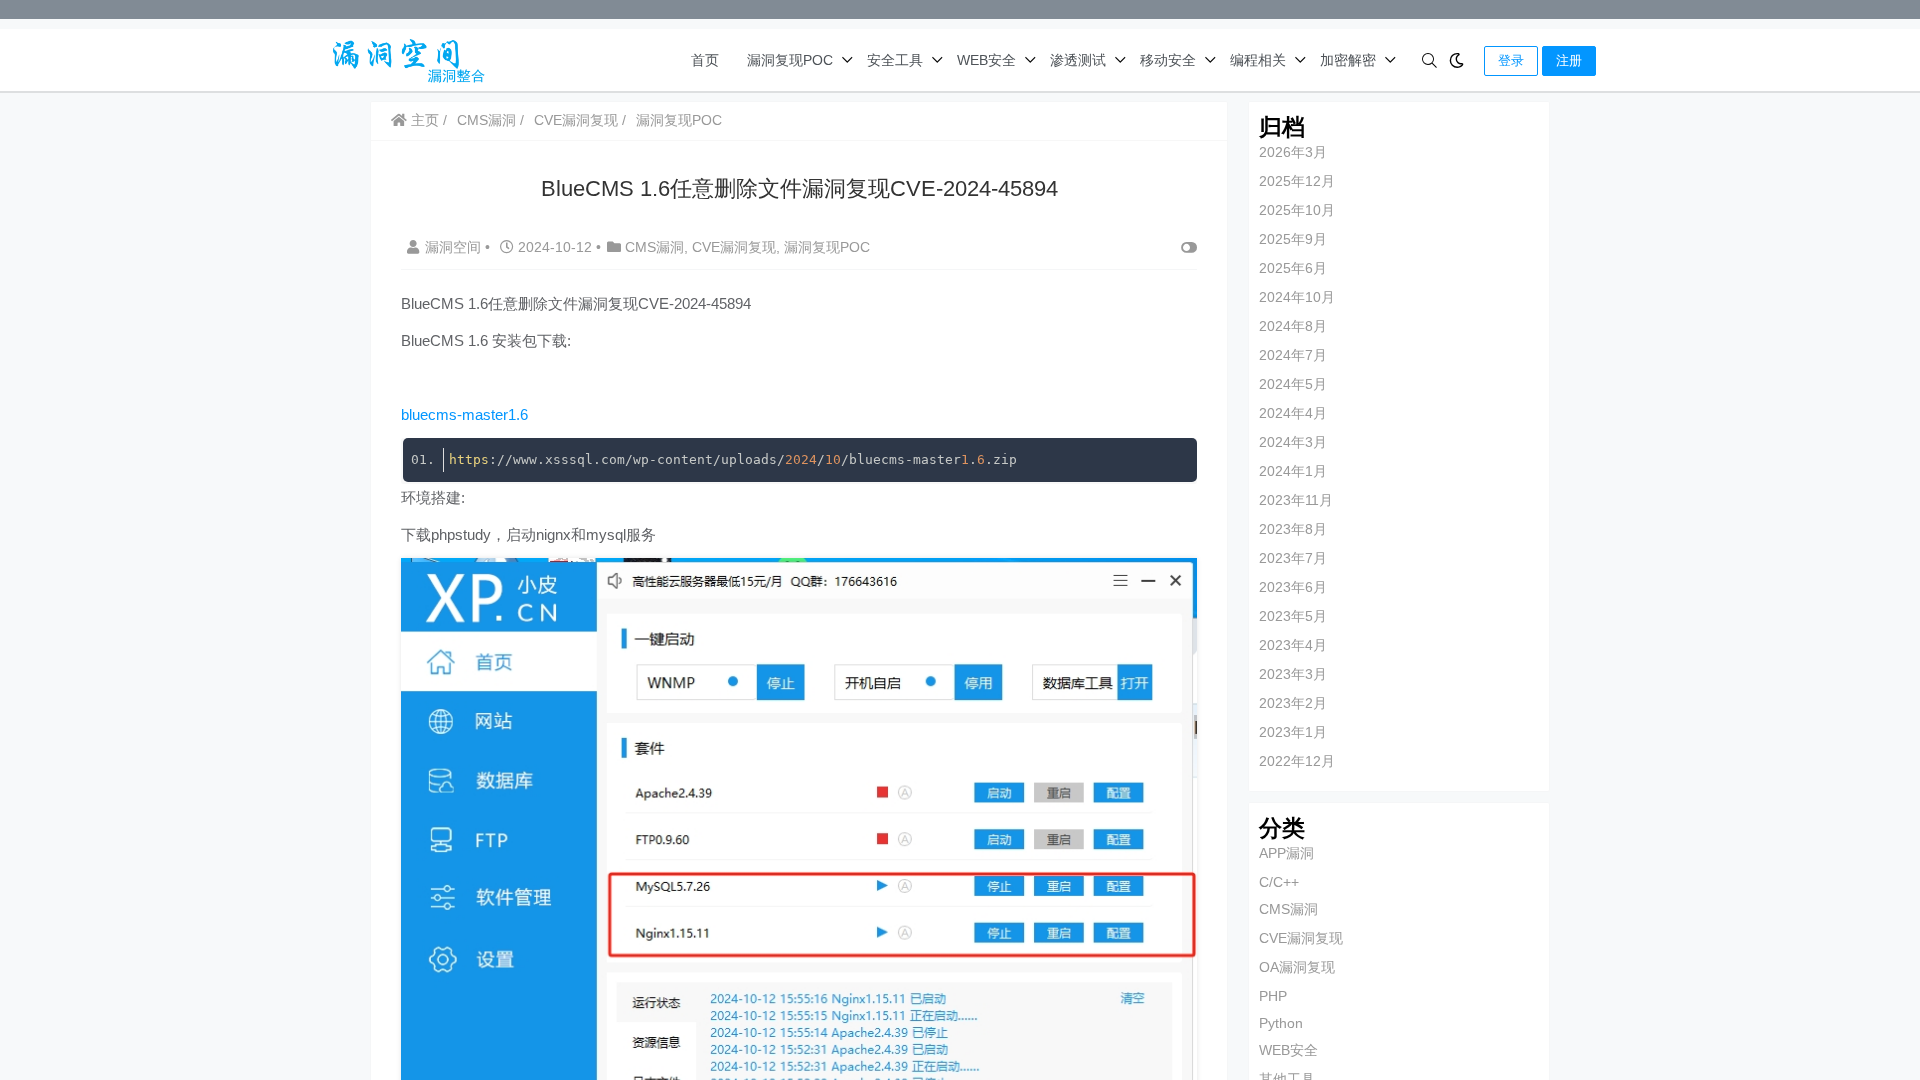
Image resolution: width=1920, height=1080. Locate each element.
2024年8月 (1293, 326)
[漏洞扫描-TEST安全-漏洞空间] (403, 58)
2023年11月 (1296, 500)
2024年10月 (1297, 297)
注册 (1569, 60)
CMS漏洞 (486, 120)
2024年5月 (1293, 384)
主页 (423, 120)
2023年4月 (1293, 645)
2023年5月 (1293, 616)
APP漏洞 (1286, 853)
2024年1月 (1293, 471)
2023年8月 (1293, 529)
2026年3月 (1293, 152)
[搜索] (1429, 60)
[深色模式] (1456, 60)
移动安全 (1168, 60)
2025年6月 (1293, 268)
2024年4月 (1293, 413)
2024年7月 (1293, 355)
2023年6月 (1293, 587)
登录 (1511, 60)
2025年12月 (1297, 181)
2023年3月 (1293, 674)
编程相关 (1258, 60)
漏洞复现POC (790, 60)
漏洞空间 (455, 247)
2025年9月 (1293, 239)
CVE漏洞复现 (576, 120)
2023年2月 (1293, 703)
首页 (705, 60)
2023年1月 (1293, 732)
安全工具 (895, 60)
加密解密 (1348, 60)
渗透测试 (1078, 60)
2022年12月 (1297, 761)
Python (1281, 1023)
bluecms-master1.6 (464, 414)
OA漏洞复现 (1297, 967)
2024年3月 (1293, 442)
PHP (1273, 996)
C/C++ (1279, 882)
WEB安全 (986, 60)
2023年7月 (1293, 558)
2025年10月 (1297, 210)
